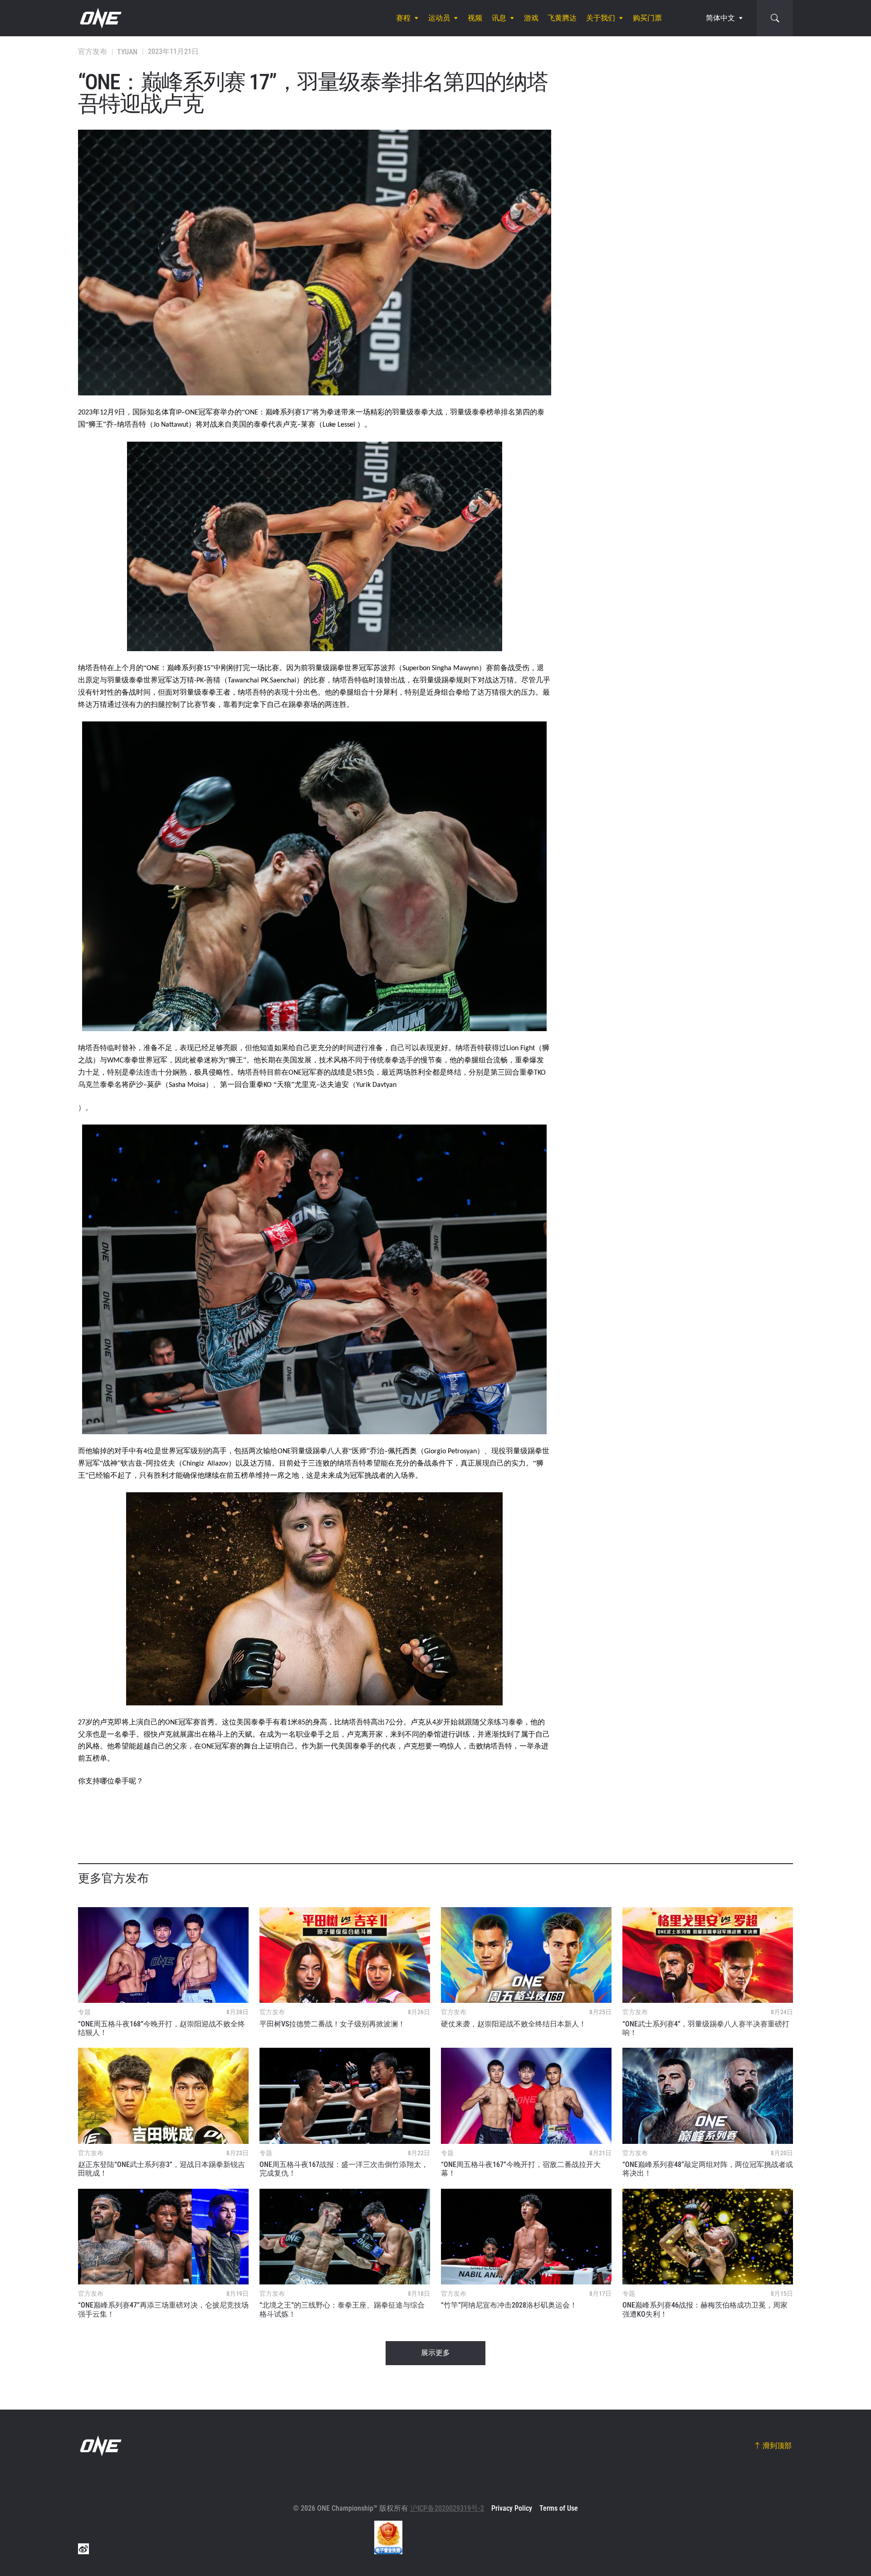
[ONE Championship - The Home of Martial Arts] (100, 18)
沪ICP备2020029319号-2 (447, 2508)
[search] (775, 18)
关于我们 (601, 18)
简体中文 (720, 18)
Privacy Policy (512, 2508)
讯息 (499, 18)
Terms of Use (559, 2508)
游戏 (531, 18)
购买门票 (647, 18)
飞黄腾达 (562, 18)
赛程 (403, 18)
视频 (475, 18)
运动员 (439, 18)
